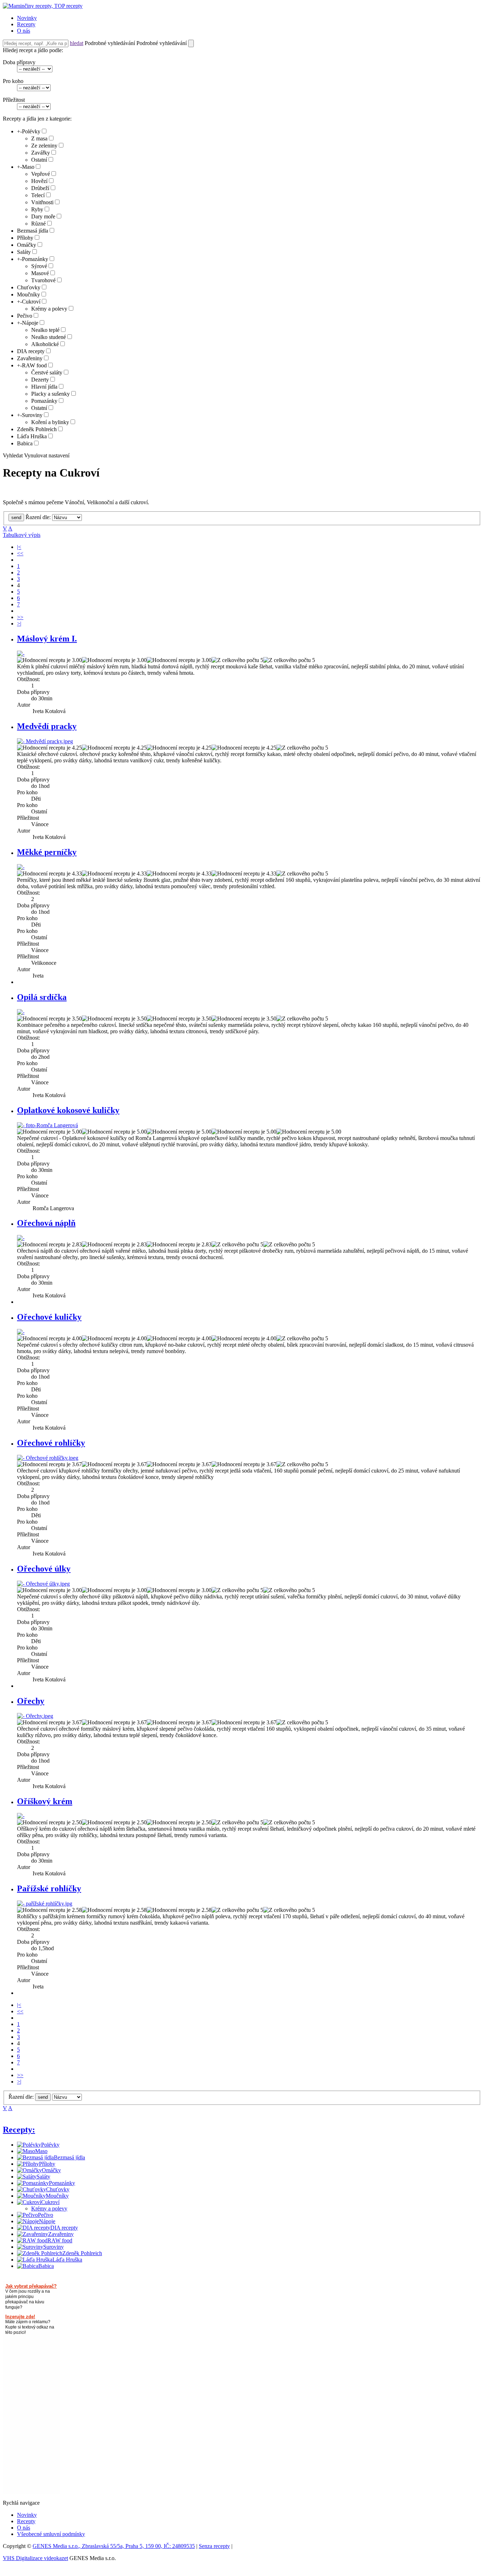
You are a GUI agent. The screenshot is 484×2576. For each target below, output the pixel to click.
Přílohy (25, 238)
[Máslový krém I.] (21, 654)
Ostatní (39, 160)
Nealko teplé (45, 330)
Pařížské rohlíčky (49, 1888)
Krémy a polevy (49, 309)
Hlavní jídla (44, 387)
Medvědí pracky (47, 726)
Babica (25, 443)
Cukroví (31, 302)
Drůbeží (40, 188)
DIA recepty (31, 351)
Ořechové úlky (44, 1569)
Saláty (24, 252)
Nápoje (30, 323)
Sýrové (39, 266)
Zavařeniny (30, 358)
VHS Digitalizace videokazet (35, 2558)
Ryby (37, 209)
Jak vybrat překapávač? (31, 2286)
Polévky (31, 131)
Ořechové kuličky (49, 1317)
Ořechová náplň (46, 1223)
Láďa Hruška (32, 436)
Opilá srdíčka (42, 997)
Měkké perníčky (47, 852)
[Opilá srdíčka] (21, 1012)
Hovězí (39, 181)
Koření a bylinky (50, 422)
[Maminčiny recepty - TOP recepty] (43, 6)
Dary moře (43, 216)
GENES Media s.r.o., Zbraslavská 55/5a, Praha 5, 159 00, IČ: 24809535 (114, 2546)
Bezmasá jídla (33, 231)
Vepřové (41, 174)
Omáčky (27, 245)
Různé (38, 224)
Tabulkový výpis (22, 535)
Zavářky (41, 153)
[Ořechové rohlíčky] (48, 1458)
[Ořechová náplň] (21, 1238)
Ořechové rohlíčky (51, 1443)
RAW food (34, 365)
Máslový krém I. (47, 639)
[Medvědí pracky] (45, 741)
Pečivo (25, 316)
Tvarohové (43, 280)
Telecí (38, 195)
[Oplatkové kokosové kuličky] (47, 1125)
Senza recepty (214, 2546)
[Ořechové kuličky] (21, 1332)
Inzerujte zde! (20, 2317)
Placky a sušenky (50, 394)
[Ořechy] (35, 1716)
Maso (28, 167)
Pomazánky (35, 259)
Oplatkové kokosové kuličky (68, 1110)
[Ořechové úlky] (43, 1584)
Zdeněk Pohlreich (37, 429)
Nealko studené (49, 337)
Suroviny (32, 415)
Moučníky (29, 294)
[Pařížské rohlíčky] (45, 1904)
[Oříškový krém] (21, 1816)
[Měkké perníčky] (21, 867)
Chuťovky (29, 287)
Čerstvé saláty (47, 372)
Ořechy (31, 1701)
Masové (40, 273)
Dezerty (40, 380)
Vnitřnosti (42, 202)
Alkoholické (45, 344)
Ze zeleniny (44, 146)
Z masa (39, 138)
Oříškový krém (45, 1801)
